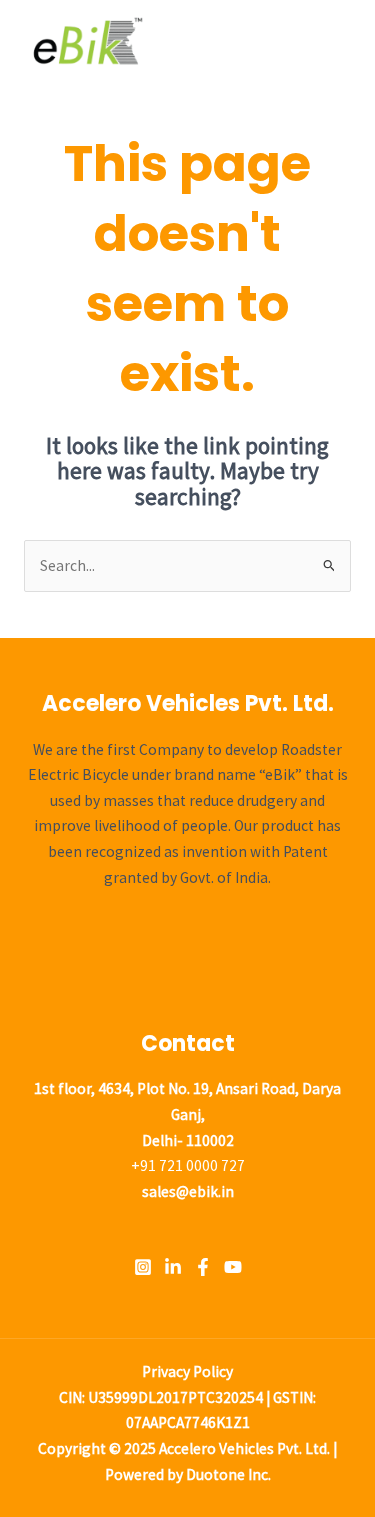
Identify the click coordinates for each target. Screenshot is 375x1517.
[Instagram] (143, 1267)
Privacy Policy (187, 1371)
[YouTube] (233, 1267)
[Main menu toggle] (334, 41)
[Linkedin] (173, 1267)
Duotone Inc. (228, 1474)
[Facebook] (203, 1267)
